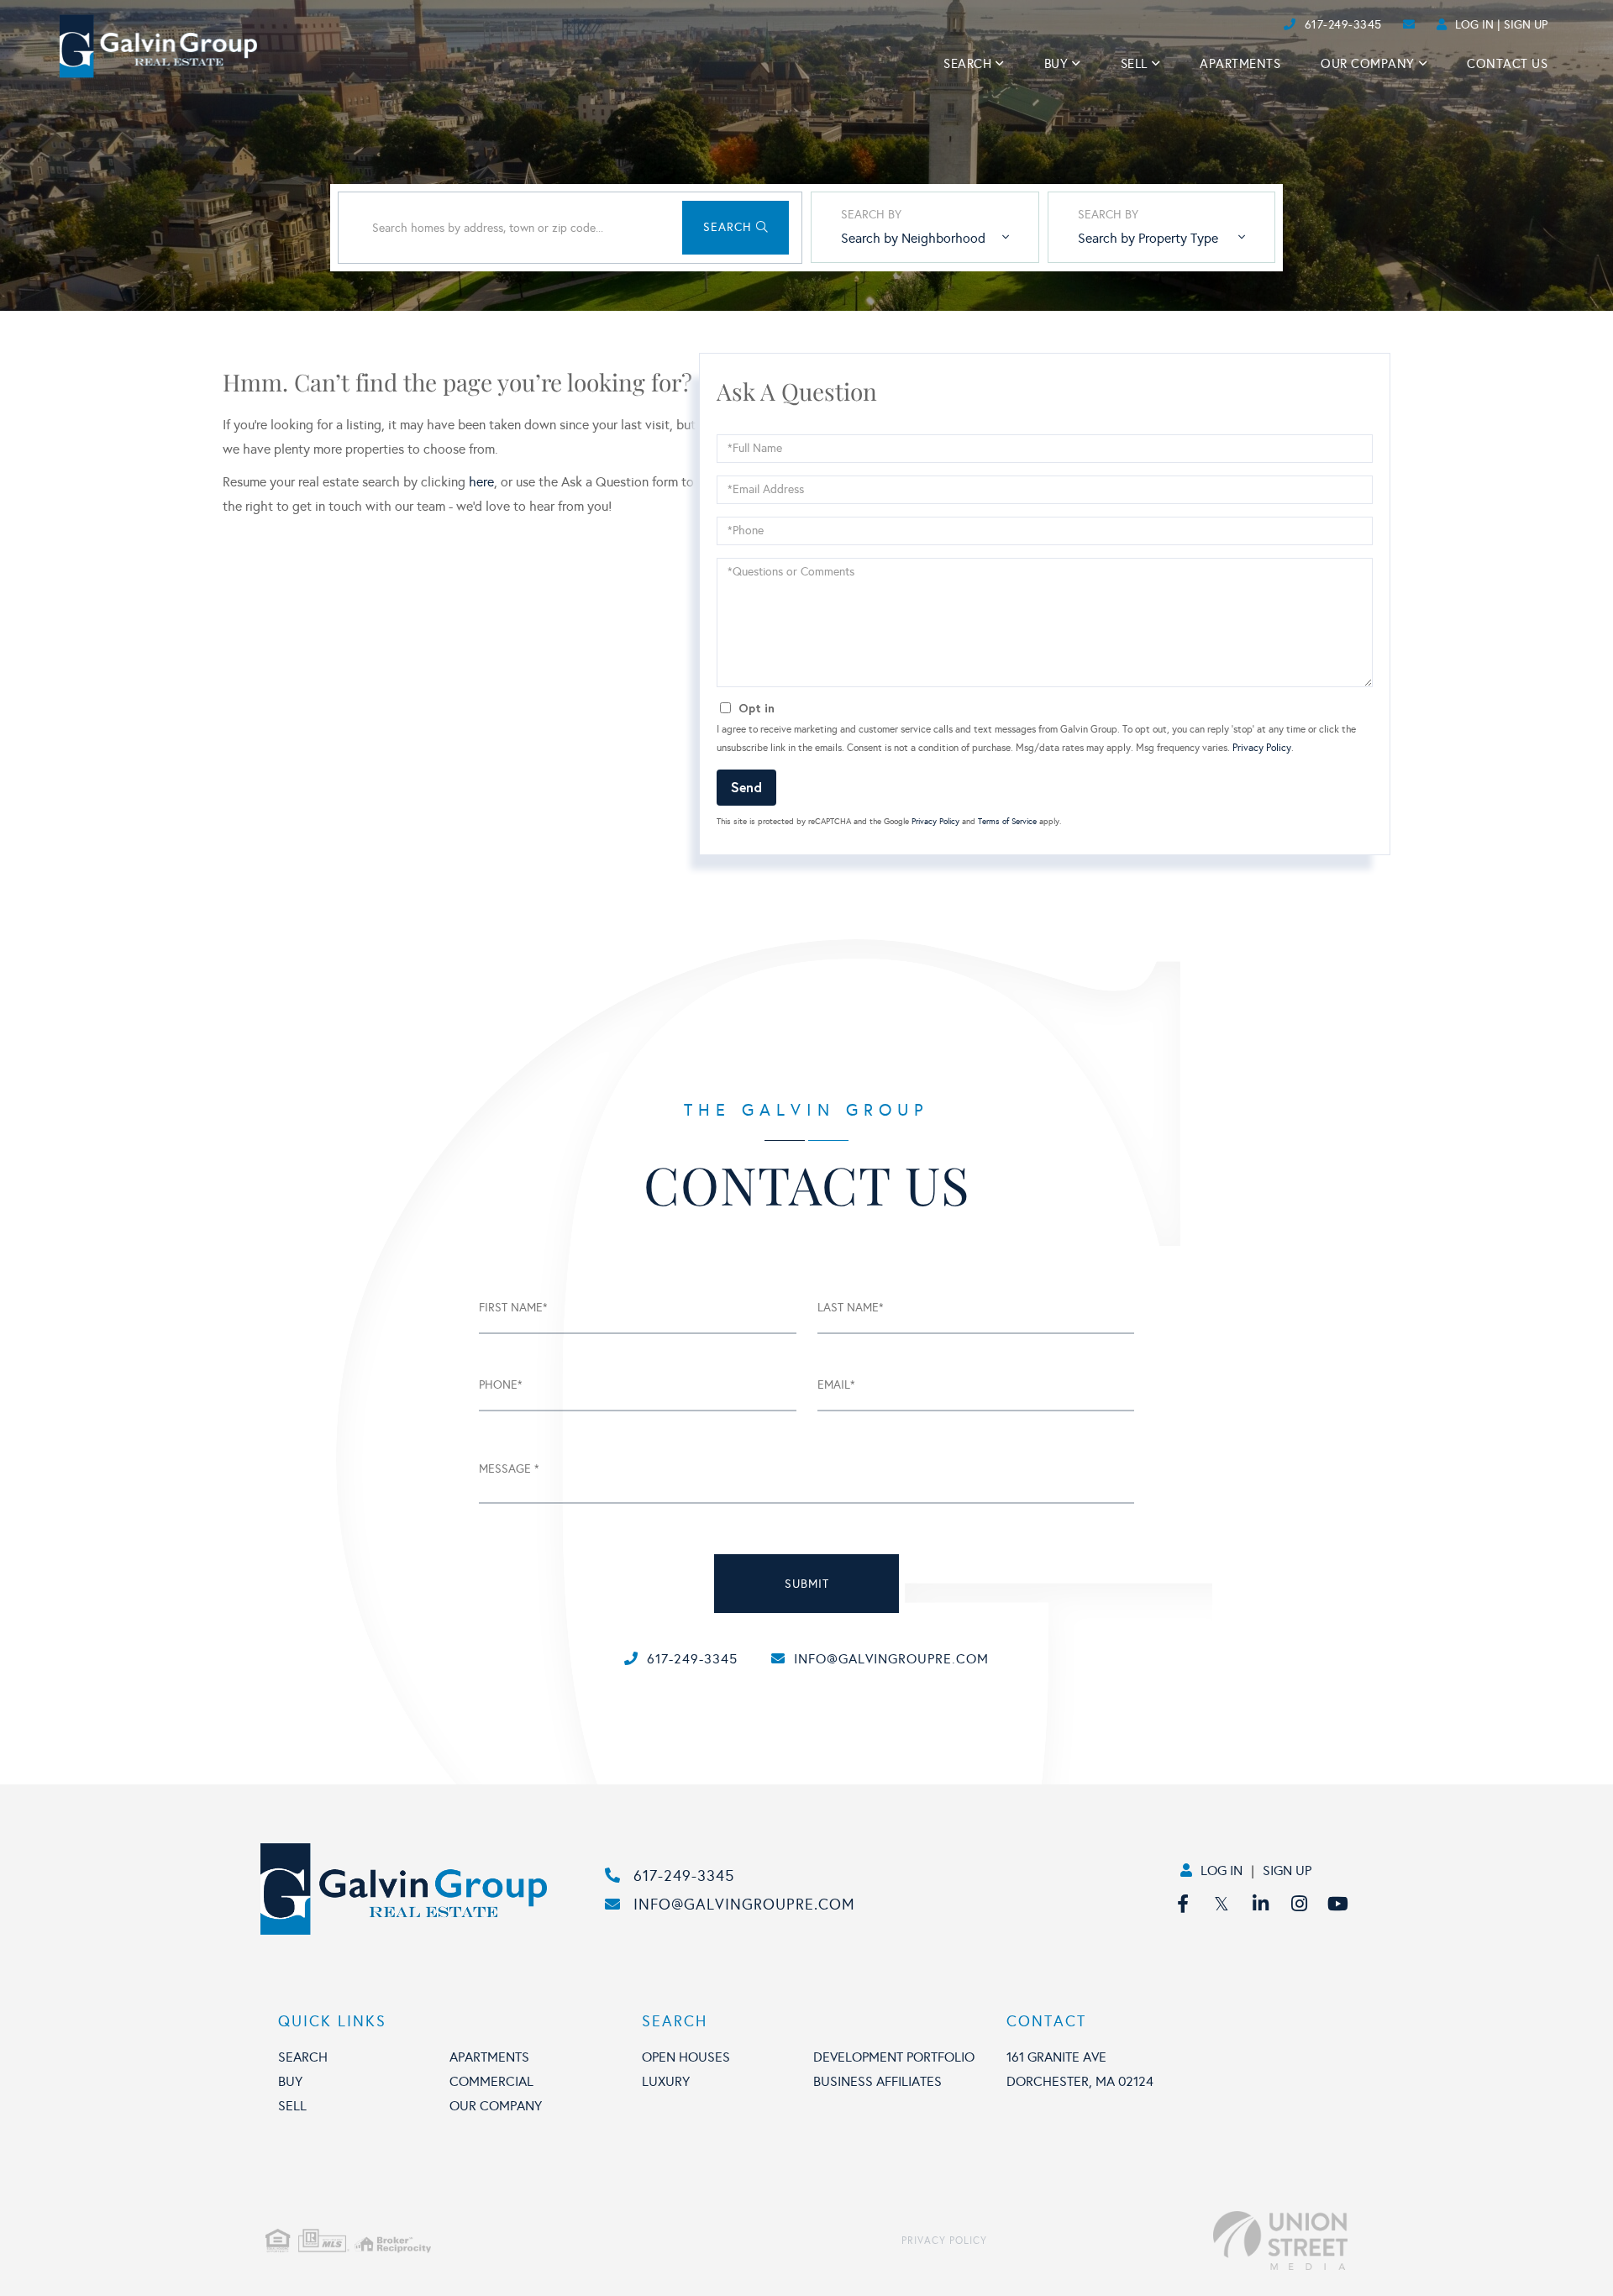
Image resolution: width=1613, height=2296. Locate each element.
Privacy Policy (1262, 748)
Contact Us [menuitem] (1507, 64)
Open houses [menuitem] (686, 2057)
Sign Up (1526, 25)
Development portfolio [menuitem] (894, 2057)
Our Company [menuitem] (1368, 64)
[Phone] (1252, 25)
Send (746, 787)
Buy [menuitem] (1056, 64)
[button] (736, 228)
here (481, 482)
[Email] (1266, 25)
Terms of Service (1007, 822)
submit (807, 1584)
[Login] (1278, 25)
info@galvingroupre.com (891, 1659)
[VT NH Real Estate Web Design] (1167, 2241)
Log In (1474, 25)
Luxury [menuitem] (666, 2081)
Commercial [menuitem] (491, 2081)
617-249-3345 (1343, 25)
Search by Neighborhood (913, 238)
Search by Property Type (1148, 238)
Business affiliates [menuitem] (877, 2081)
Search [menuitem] (967, 64)
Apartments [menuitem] (1240, 64)
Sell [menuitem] (1134, 64)
